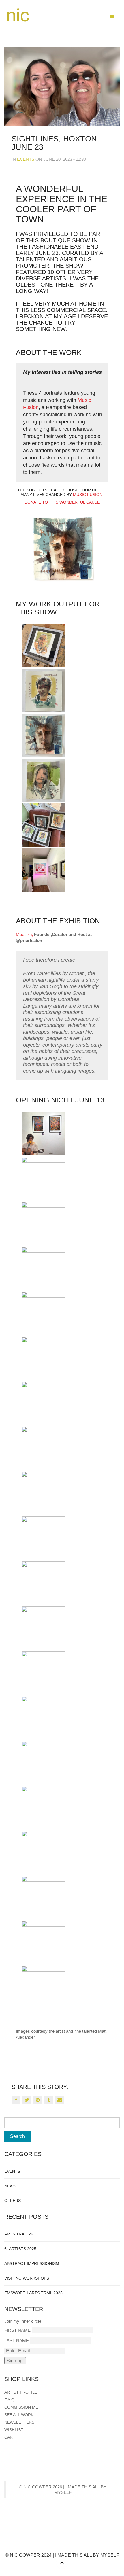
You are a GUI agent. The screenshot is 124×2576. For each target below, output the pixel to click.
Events (26, 159)
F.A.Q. (10, 2400)
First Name (17, 2330)
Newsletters (19, 2422)
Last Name (17, 2340)
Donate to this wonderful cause (62, 502)
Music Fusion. (88, 495)
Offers (13, 2201)
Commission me (21, 2407)
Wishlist (14, 2430)
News (10, 2186)
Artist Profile (21, 2392)
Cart (10, 2437)
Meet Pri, (24, 934)
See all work (19, 2415)
